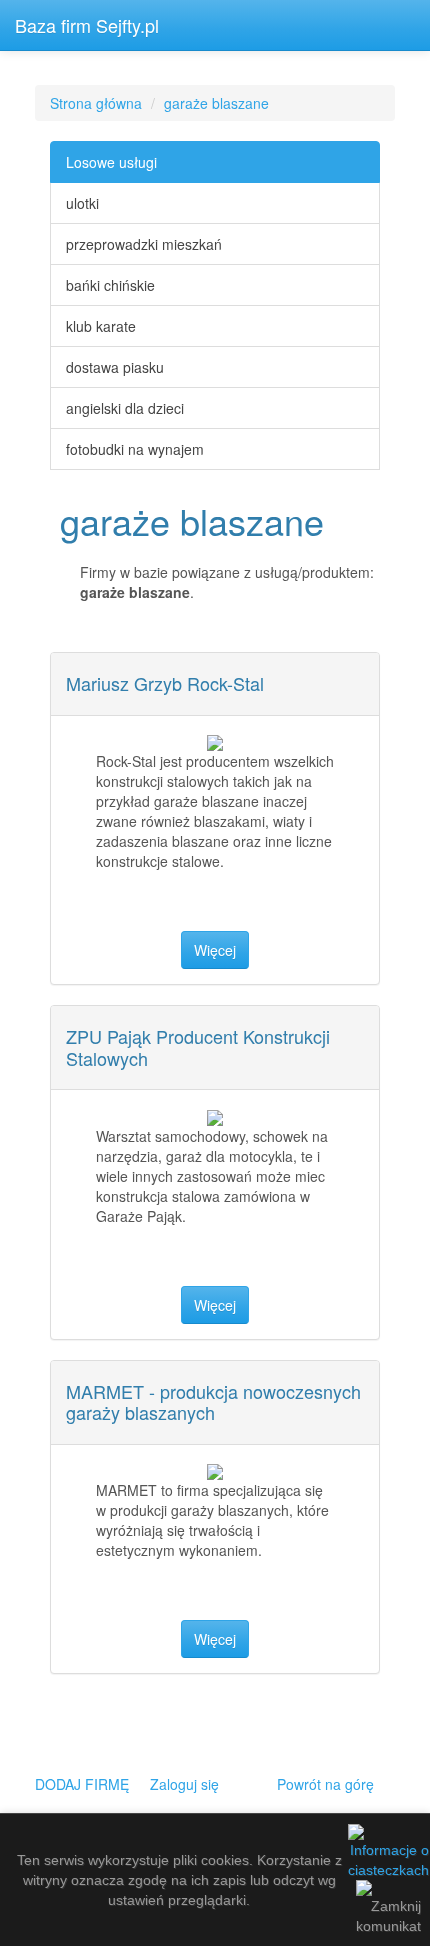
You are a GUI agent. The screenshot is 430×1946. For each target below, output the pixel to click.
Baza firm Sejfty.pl (87, 25)
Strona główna (96, 103)
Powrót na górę (325, 1784)
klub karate (101, 326)
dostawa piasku (115, 367)
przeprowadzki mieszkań (144, 244)
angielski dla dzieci (125, 408)
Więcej (215, 950)
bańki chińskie (110, 285)
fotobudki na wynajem (135, 449)
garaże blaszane (216, 103)
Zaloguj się (184, 1784)
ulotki (82, 203)
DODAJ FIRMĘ (82, 1784)
